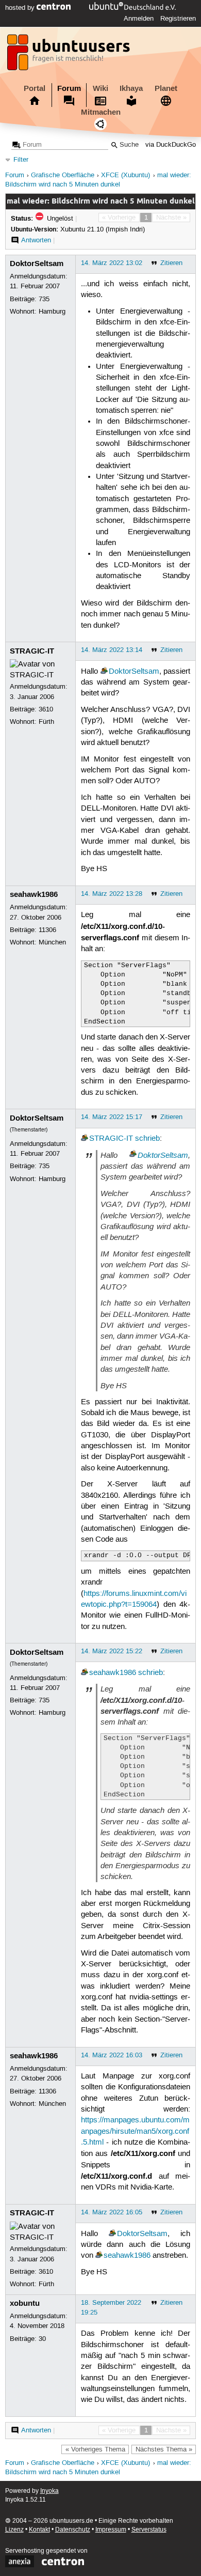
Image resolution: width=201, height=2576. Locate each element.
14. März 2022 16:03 (112, 2055)
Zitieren (171, 263)
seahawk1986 (34, 894)
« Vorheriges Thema (95, 2449)
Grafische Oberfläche (63, 175)
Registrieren (178, 19)
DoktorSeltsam (37, 263)
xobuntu (25, 2303)
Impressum (111, 2530)
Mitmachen (101, 112)
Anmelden (139, 19)
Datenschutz (73, 2530)
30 (42, 2339)
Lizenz (14, 2530)
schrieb (147, 1139)
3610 (46, 709)
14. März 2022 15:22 (112, 1651)
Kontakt (39, 2530)
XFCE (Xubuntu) (125, 175)
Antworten (36, 240)
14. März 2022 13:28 (112, 894)
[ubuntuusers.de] (70, 55)
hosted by (21, 8)
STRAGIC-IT (32, 651)
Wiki (100, 88)
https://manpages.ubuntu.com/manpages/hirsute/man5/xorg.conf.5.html (135, 2131)
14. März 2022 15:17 (112, 1117)
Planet (166, 88)
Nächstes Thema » (164, 2449)
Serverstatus (149, 2530)
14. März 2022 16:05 (112, 2212)
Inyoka (49, 2491)
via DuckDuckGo (171, 145)
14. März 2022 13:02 (112, 263)
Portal (35, 88)
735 (44, 299)
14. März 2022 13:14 (112, 650)
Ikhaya (131, 88)
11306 (47, 930)
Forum (69, 88)
